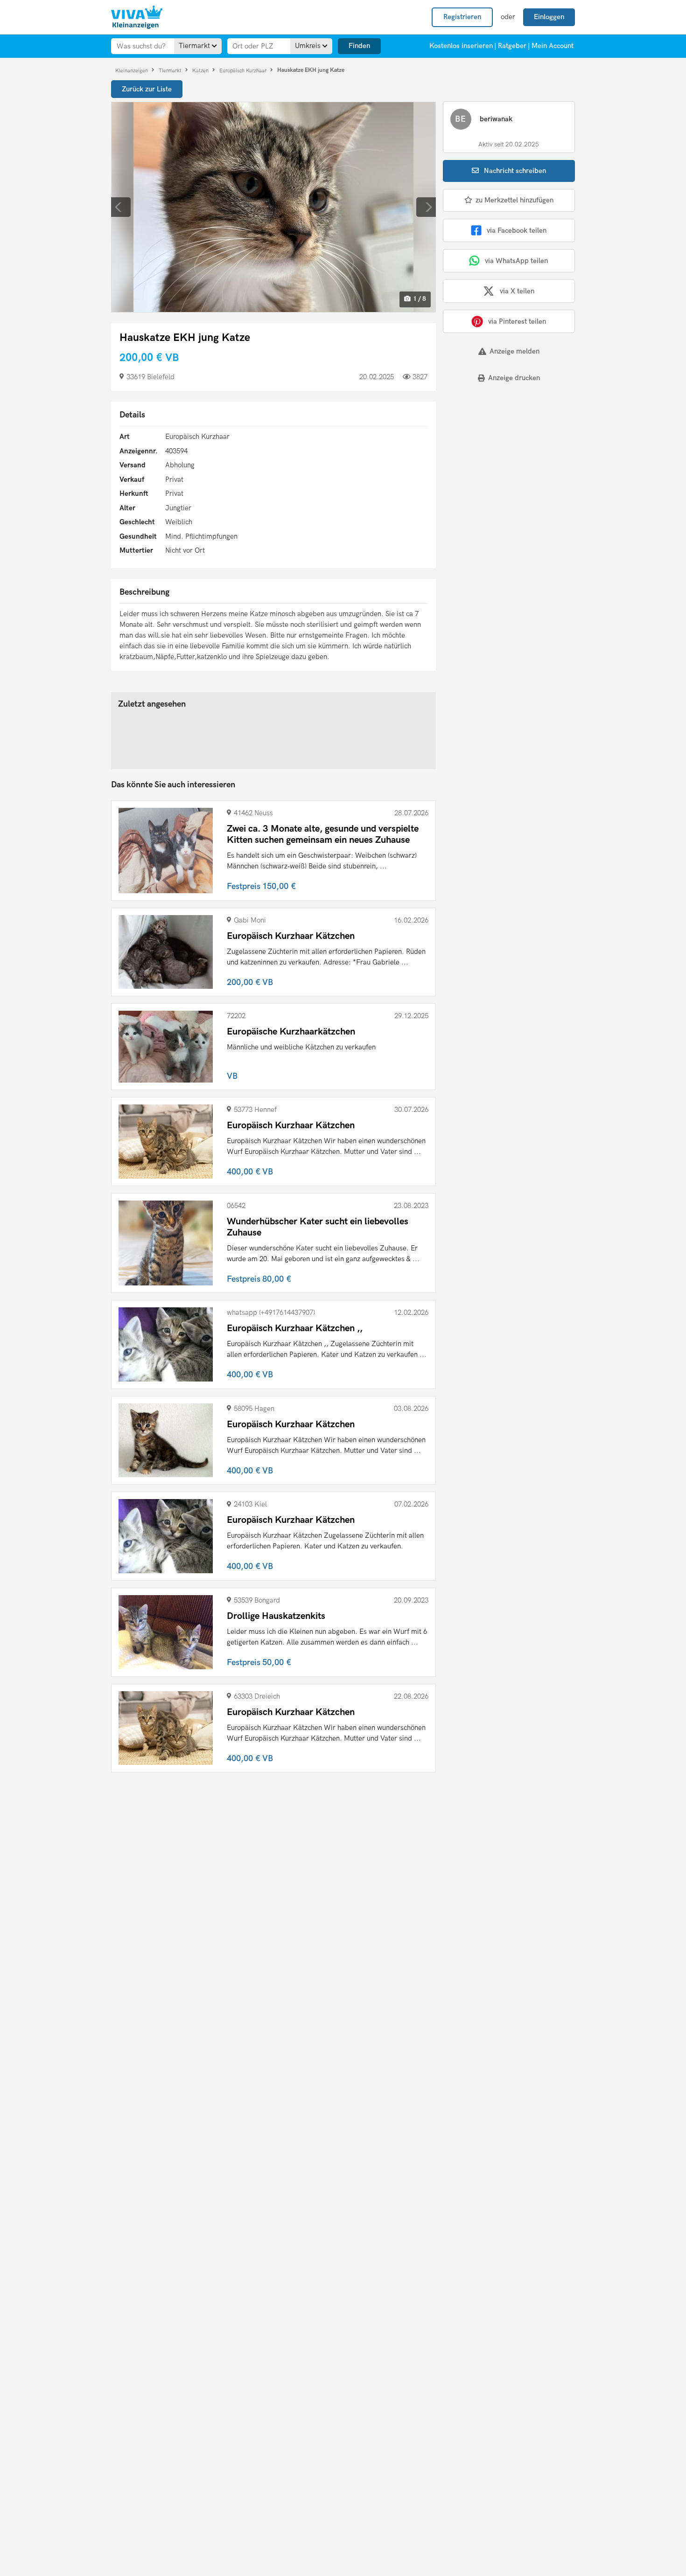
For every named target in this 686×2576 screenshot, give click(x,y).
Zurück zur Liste (147, 89)
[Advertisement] (501, 455)
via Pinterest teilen (517, 321)
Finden (359, 46)
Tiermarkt (171, 70)
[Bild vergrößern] (273, 207)
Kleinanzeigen (132, 70)
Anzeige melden (514, 351)
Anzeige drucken (514, 378)
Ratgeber (512, 46)
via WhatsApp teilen (516, 261)
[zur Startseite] (137, 17)
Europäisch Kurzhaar (244, 70)
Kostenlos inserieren (461, 46)
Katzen (201, 70)
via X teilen (517, 291)
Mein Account (553, 46)
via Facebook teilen (517, 230)
